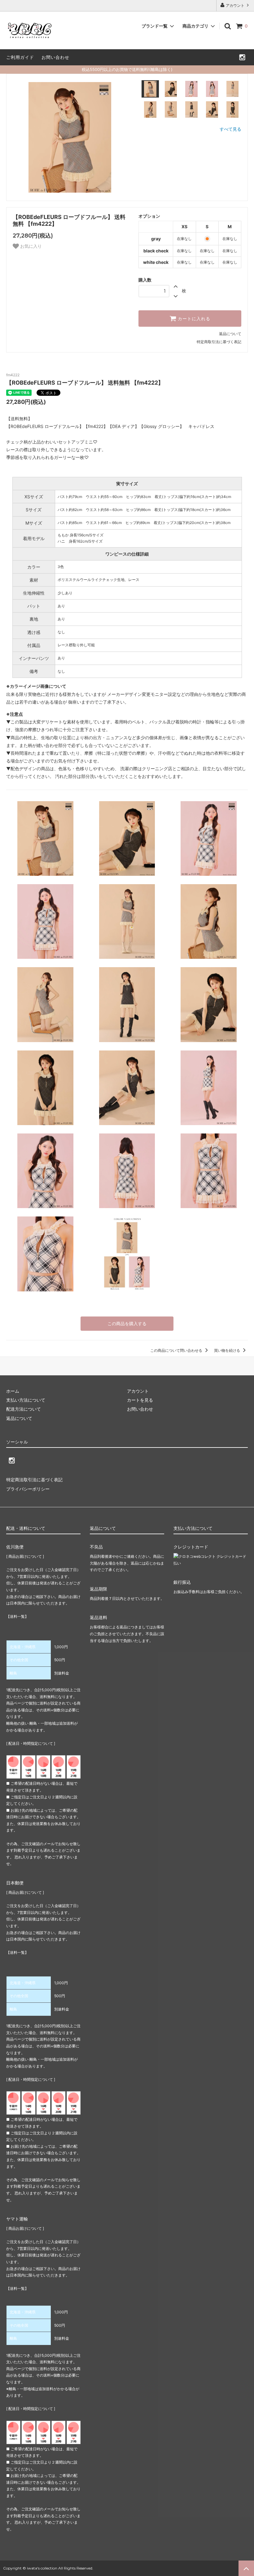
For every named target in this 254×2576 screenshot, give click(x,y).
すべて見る (230, 129)
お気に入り (30, 246)
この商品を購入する (127, 1323)
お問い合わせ (55, 57)
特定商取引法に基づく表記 (219, 342)
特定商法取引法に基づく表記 (34, 1480)
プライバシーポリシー (28, 1489)
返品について (230, 334)
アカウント (235, 5)
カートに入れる (193, 319)
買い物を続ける (228, 1350)
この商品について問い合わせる (177, 1350)
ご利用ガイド (20, 57)
